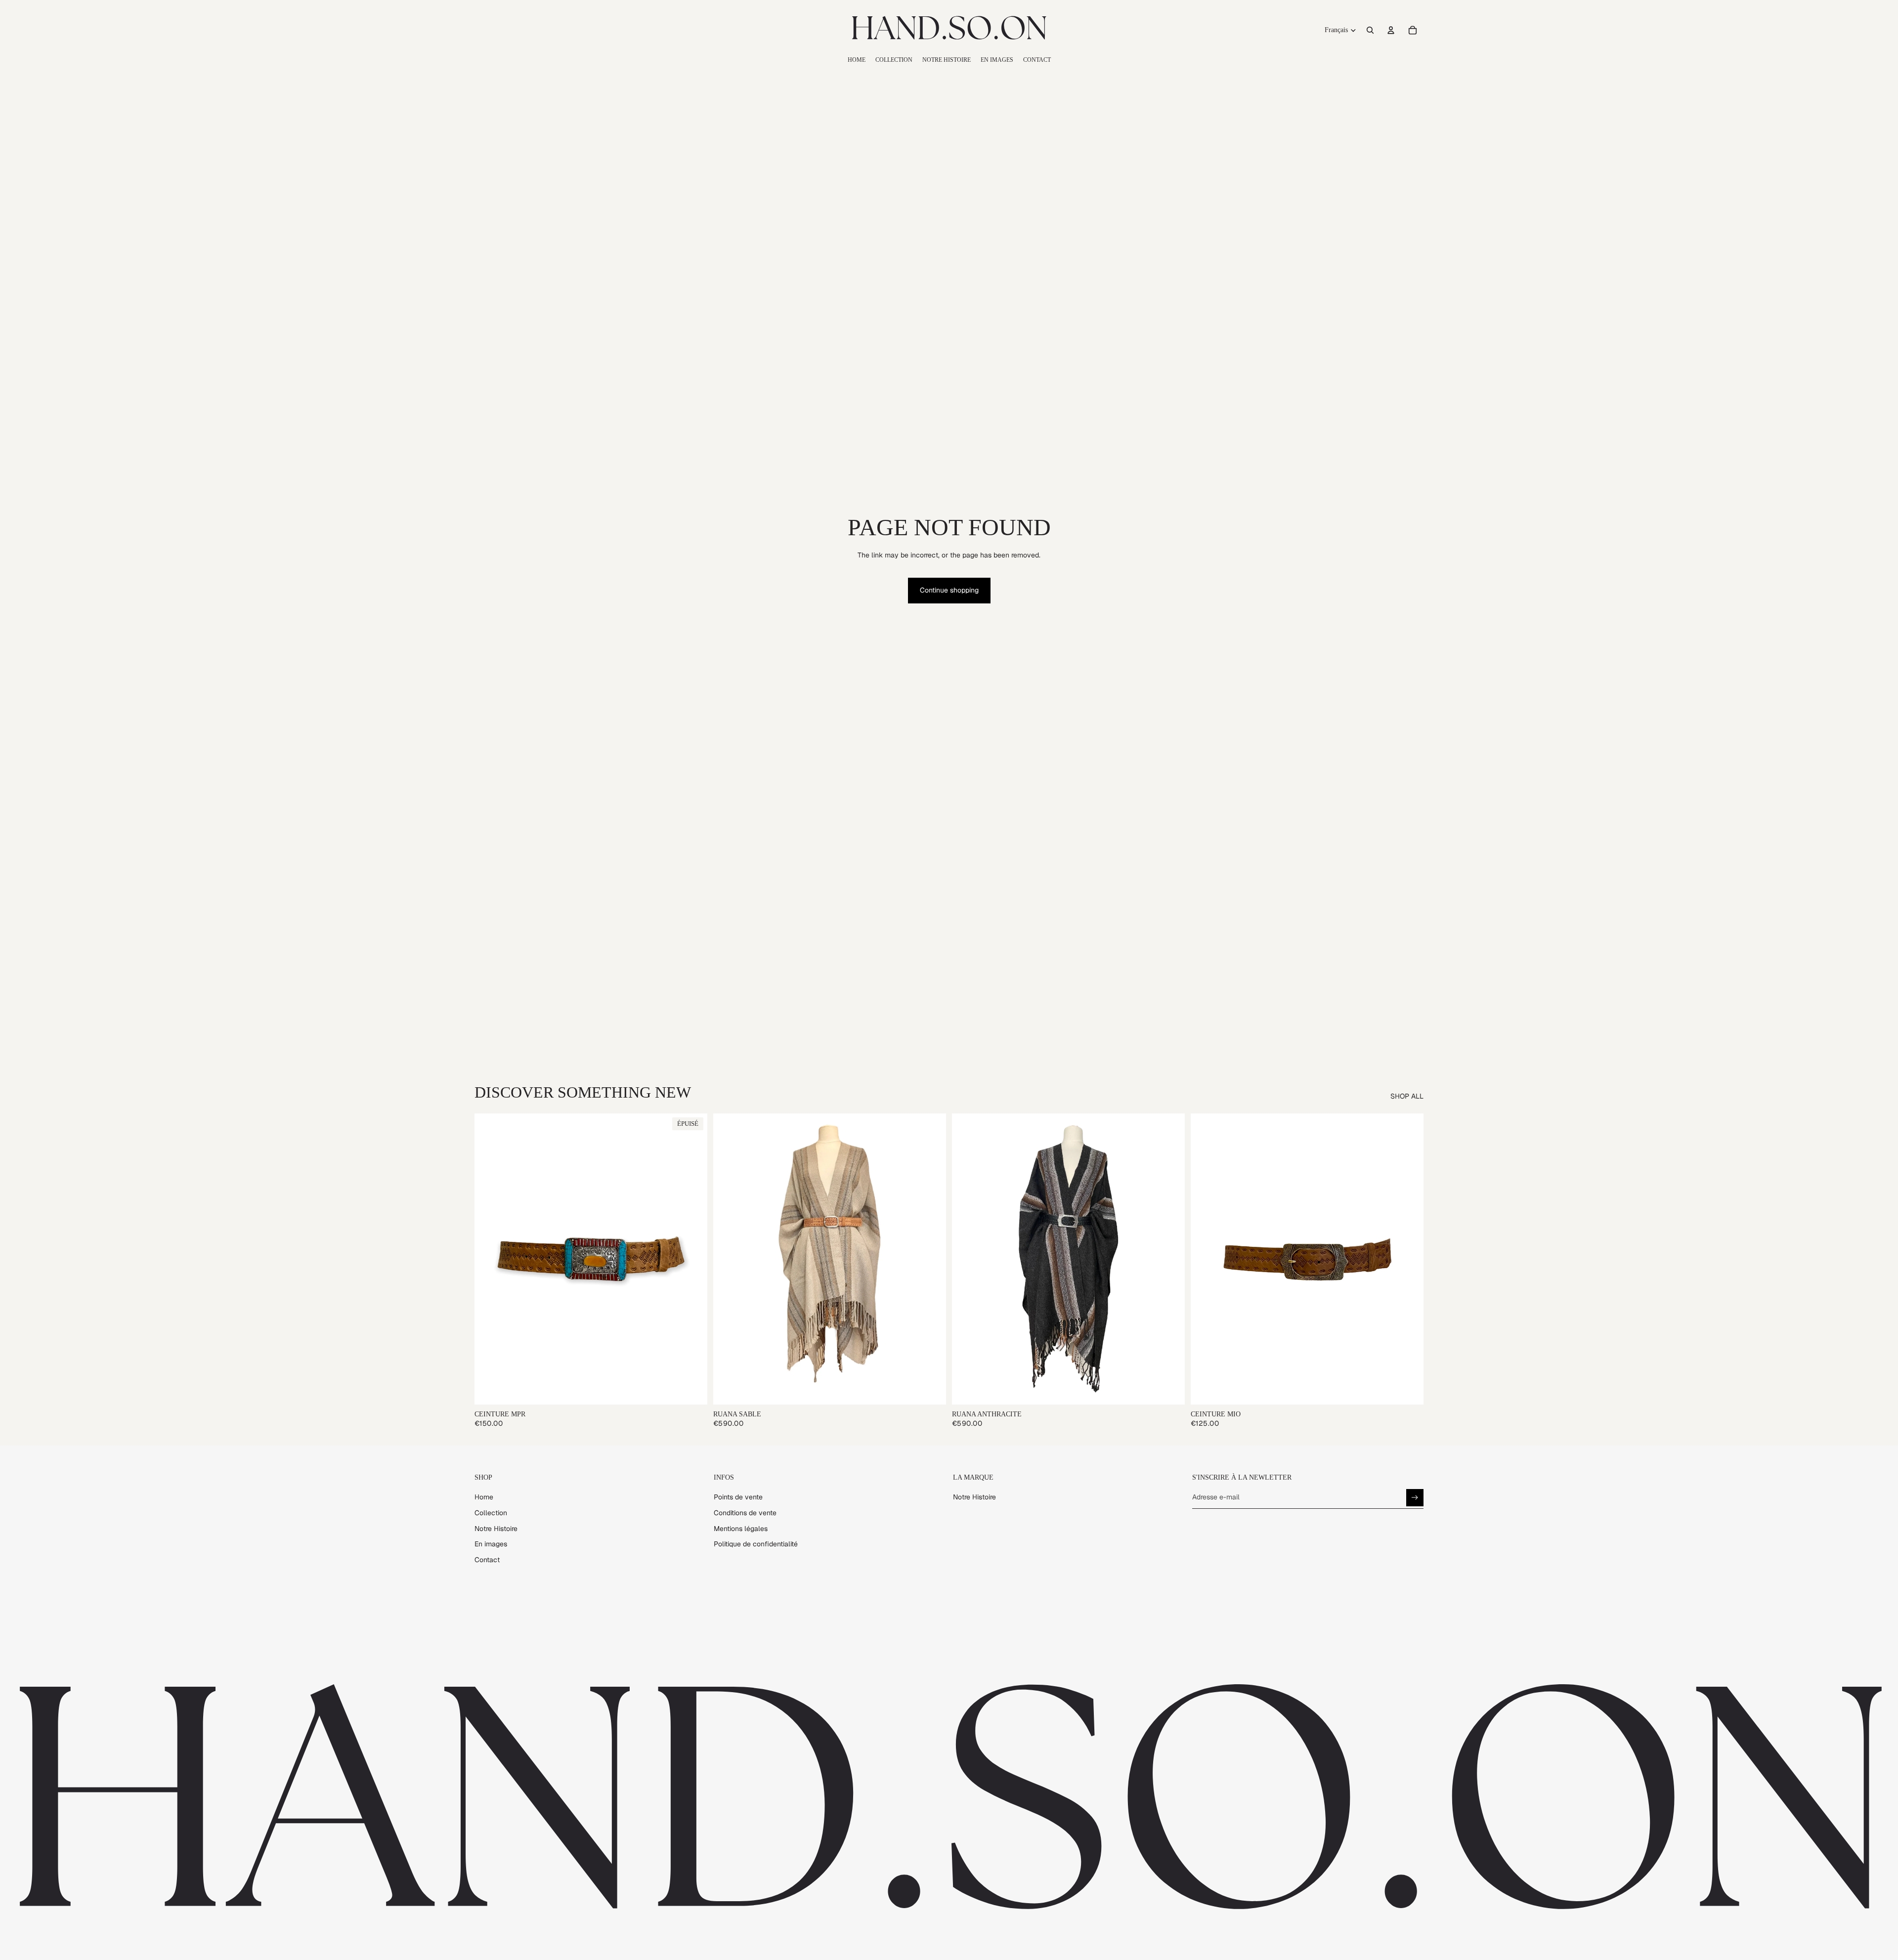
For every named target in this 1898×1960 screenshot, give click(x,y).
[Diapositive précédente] (489, 1259)
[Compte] (1391, 30)
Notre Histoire (496, 1529)
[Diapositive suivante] (692, 1259)
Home (484, 1497)
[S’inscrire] (1415, 1498)
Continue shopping (949, 590)
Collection (491, 1513)
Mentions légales (741, 1529)
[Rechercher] (1370, 30)
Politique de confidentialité (756, 1544)
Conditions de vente (745, 1513)
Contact (487, 1560)
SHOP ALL (1407, 1096)
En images (491, 1544)
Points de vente (738, 1497)
